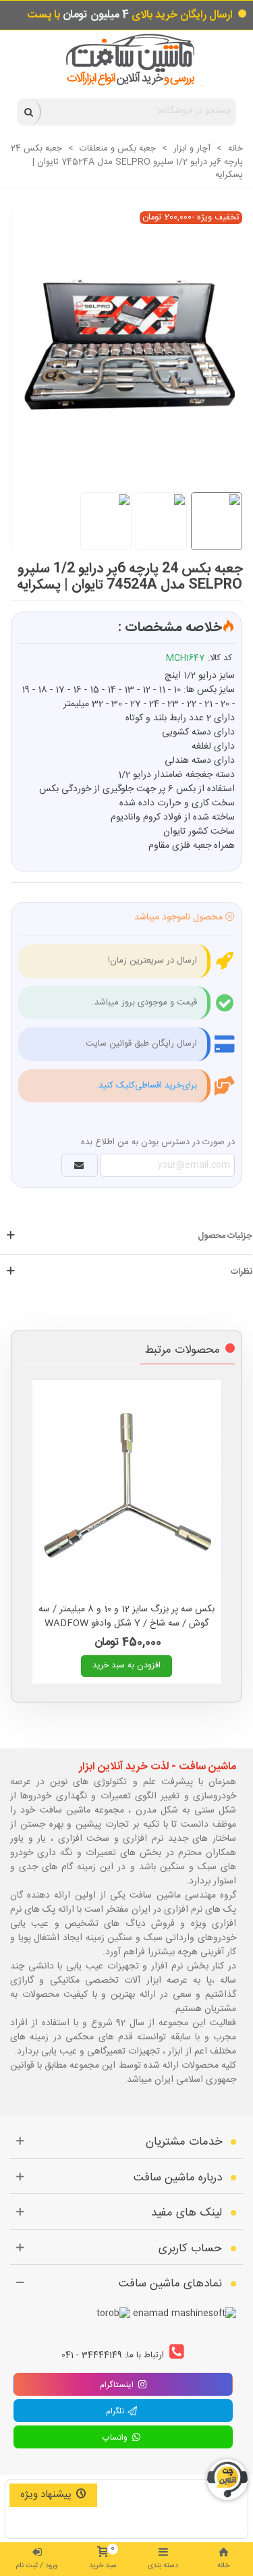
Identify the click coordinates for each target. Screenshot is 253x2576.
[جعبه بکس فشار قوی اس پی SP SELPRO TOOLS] (120, 337)
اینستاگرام (117, 2385)
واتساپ (117, 2438)
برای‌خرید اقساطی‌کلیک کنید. (146, 1085)
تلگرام (117, 2411)
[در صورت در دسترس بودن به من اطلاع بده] (80, 1165)
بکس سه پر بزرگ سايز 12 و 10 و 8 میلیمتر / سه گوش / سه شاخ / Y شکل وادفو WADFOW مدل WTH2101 (126, 1624)
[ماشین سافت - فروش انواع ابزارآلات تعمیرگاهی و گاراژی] (126, 60)
